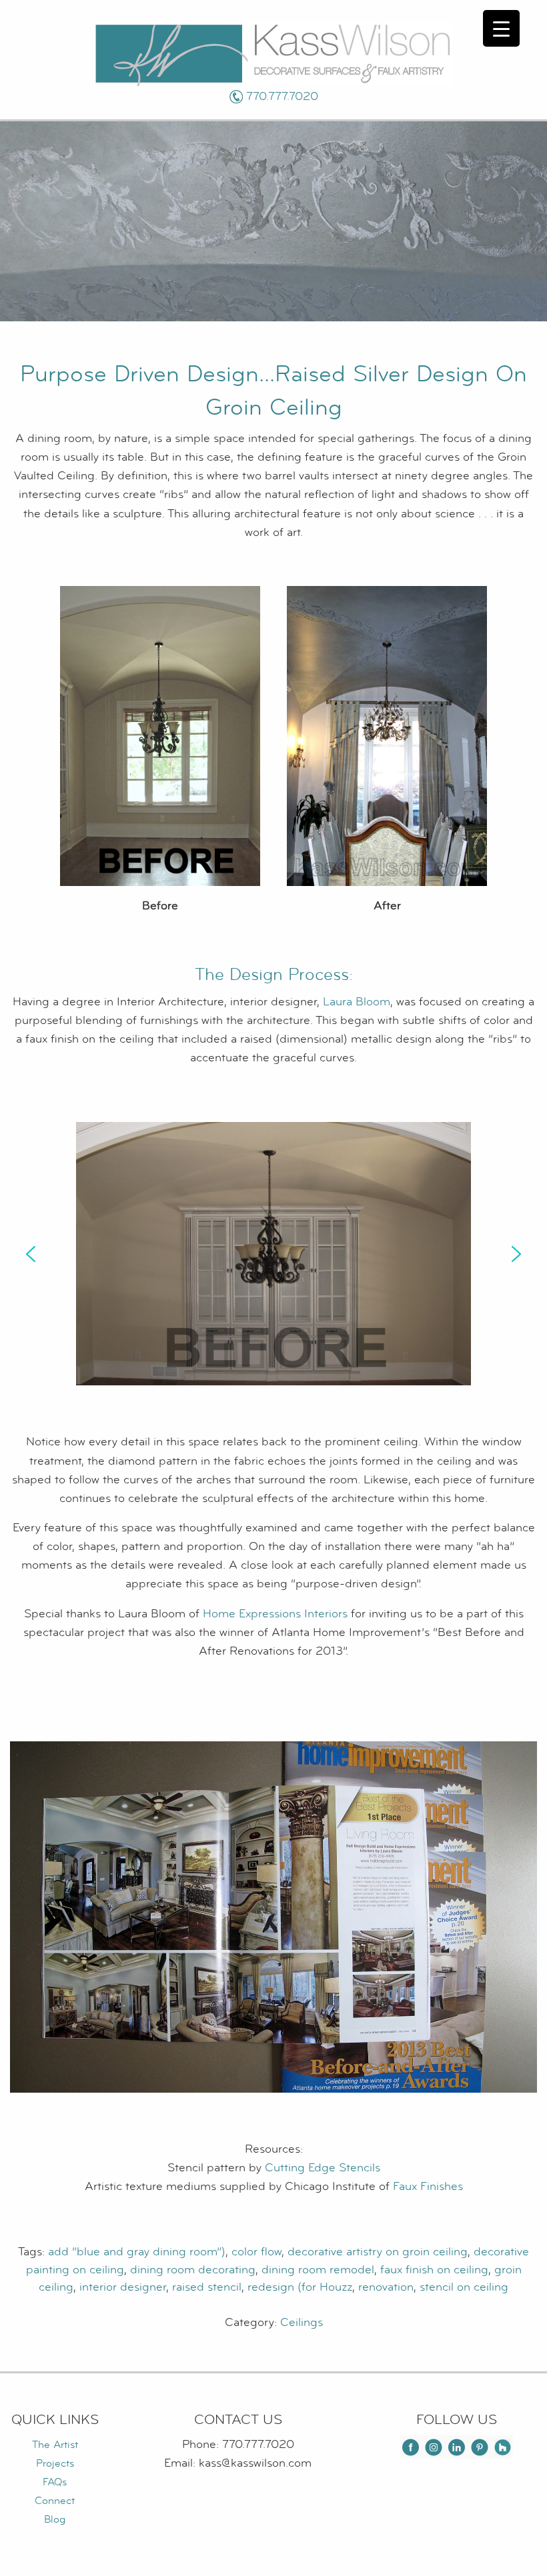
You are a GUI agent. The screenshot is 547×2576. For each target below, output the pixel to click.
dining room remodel (318, 2270)
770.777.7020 (282, 96)
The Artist (55, 2445)
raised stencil (207, 2287)
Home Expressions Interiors (275, 1614)
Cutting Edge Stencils (323, 2168)
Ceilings (302, 2322)
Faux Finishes (428, 2186)
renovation (386, 2287)
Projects (55, 2463)
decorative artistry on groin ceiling (378, 2252)
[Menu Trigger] (501, 28)
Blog (55, 2519)
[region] (273, 1254)
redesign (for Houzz (300, 2287)
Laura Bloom (357, 1002)
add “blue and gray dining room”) (137, 2252)
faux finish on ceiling (434, 2270)
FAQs (55, 2482)
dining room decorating (193, 2270)
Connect (55, 2501)
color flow (256, 2252)
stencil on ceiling (464, 2287)
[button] (31, 1254)
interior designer (123, 2287)
